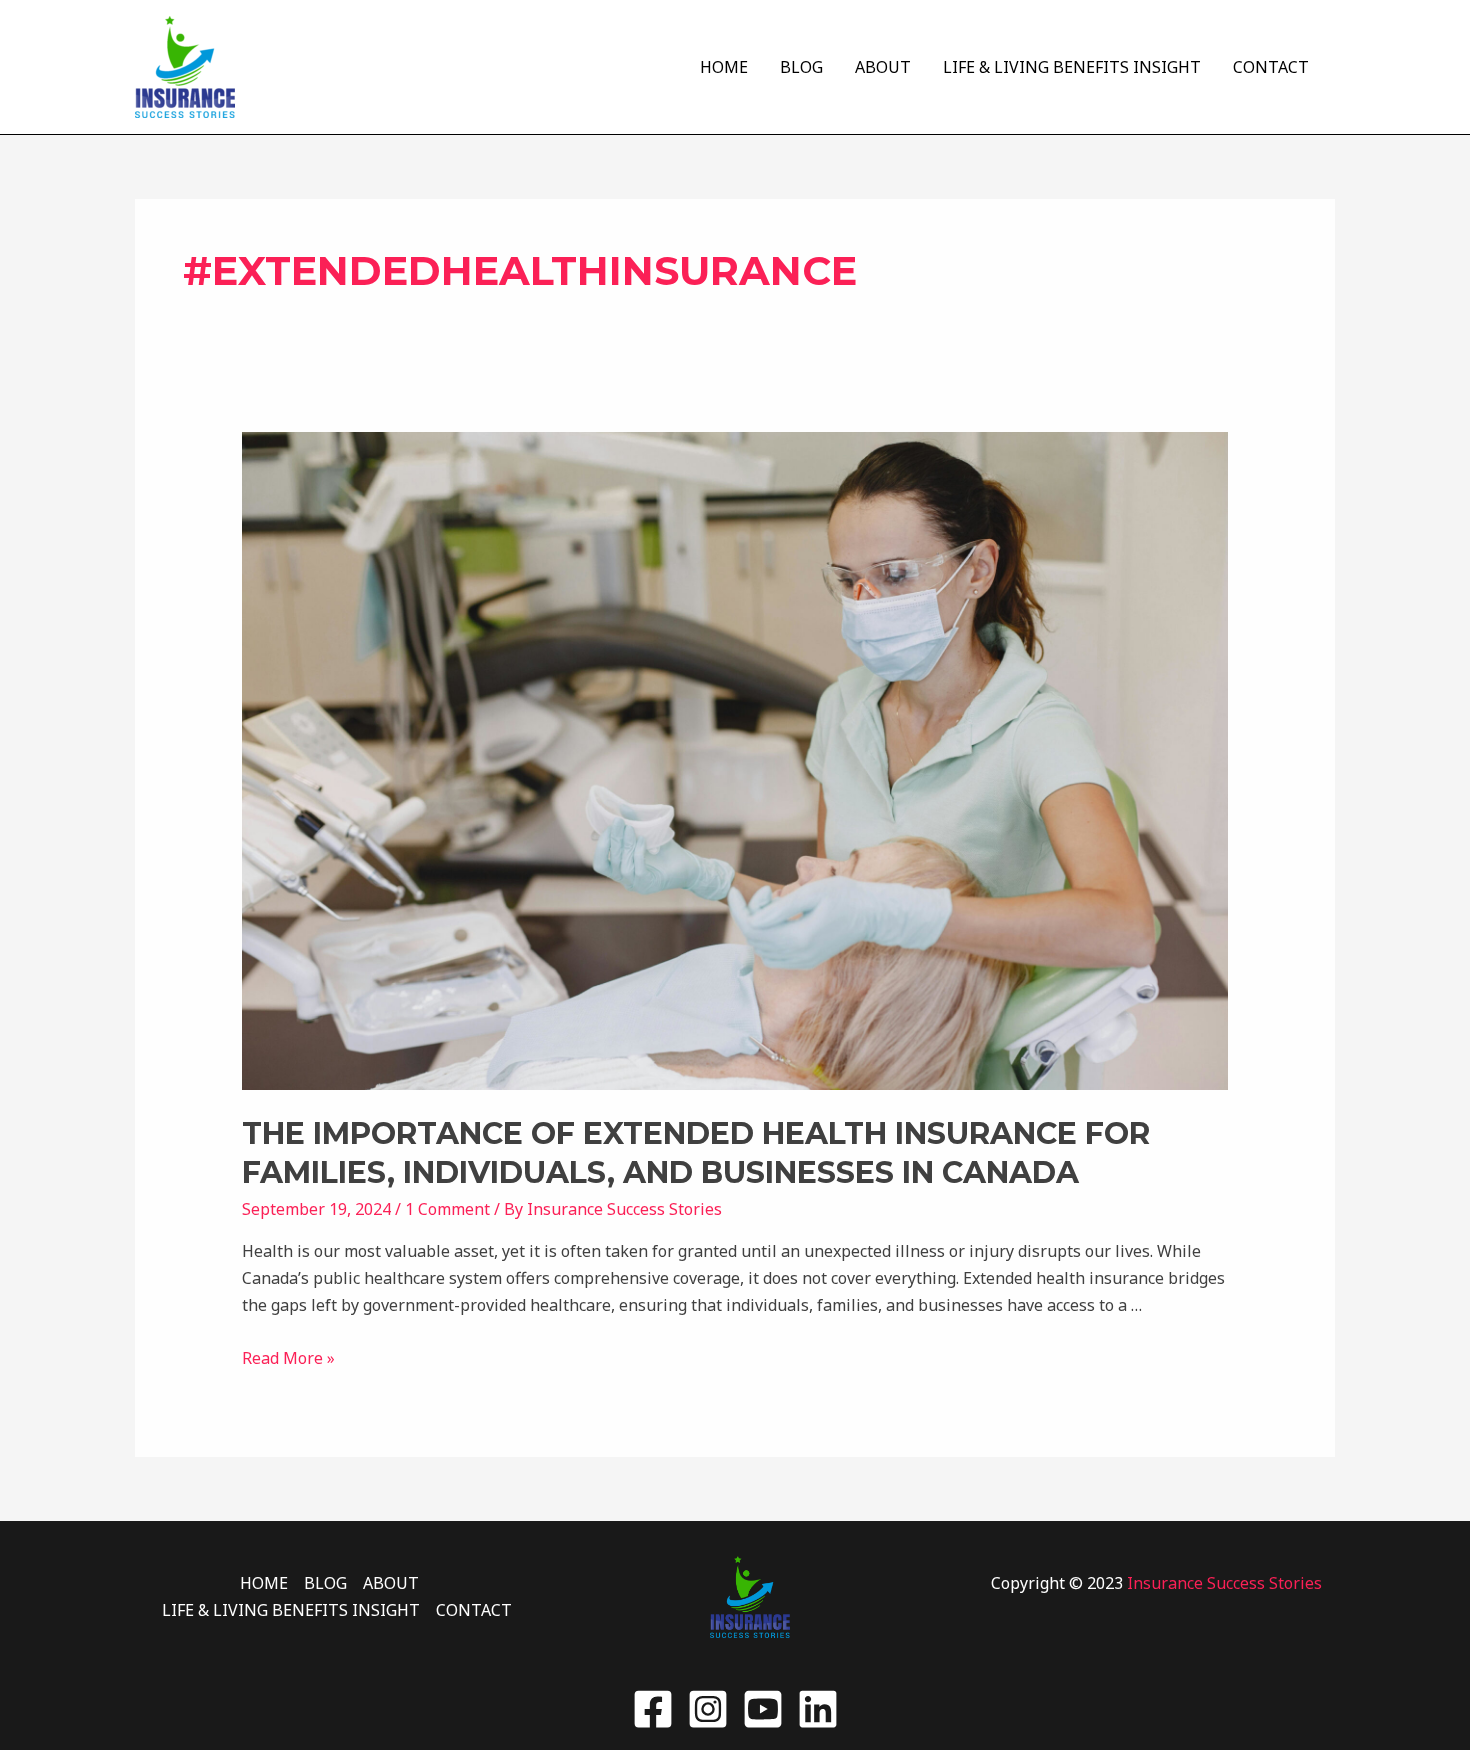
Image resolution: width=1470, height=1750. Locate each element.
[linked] (818, 1709)
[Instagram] (708, 1709)
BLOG (801, 67)
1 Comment (447, 1209)
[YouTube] (763, 1709)
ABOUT (883, 67)
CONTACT (1271, 67)
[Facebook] (653, 1709)
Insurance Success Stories (1224, 1583)
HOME (724, 67)
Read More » (288, 1358)
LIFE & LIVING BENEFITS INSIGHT (1072, 67)
